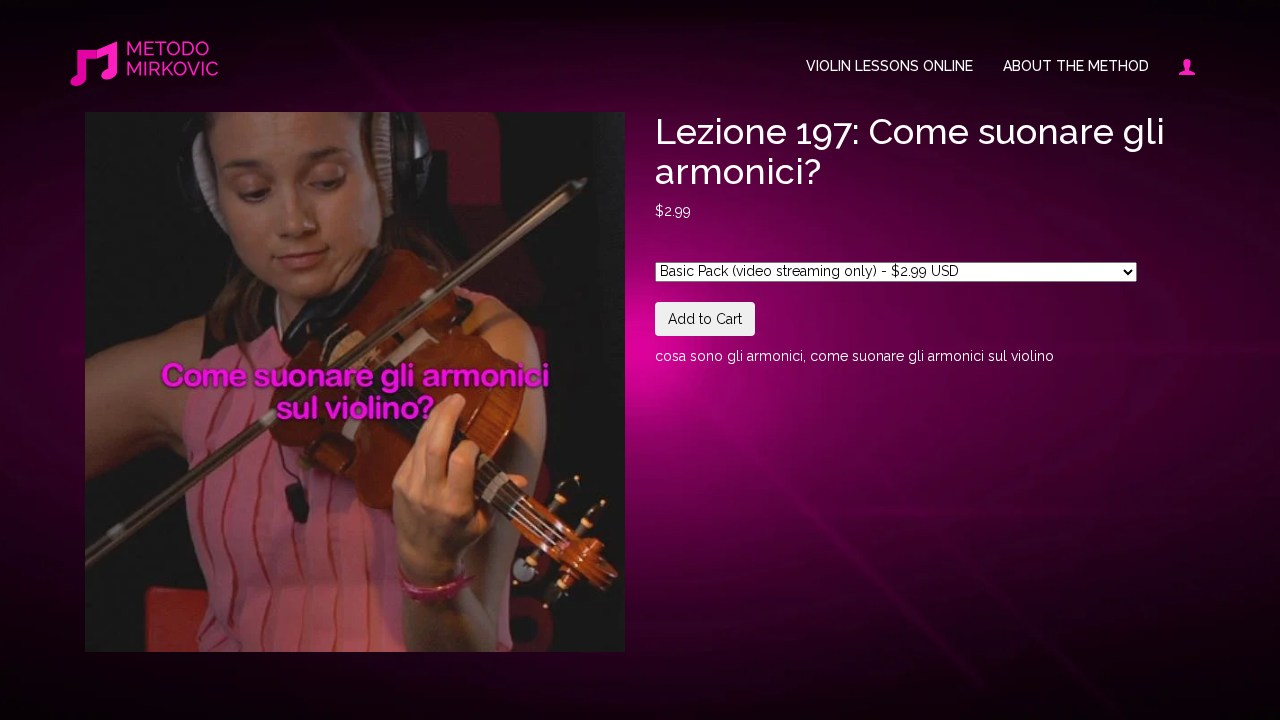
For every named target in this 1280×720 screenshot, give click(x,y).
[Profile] (1179, 66)
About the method (1076, 66)
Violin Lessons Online (889, 66)
